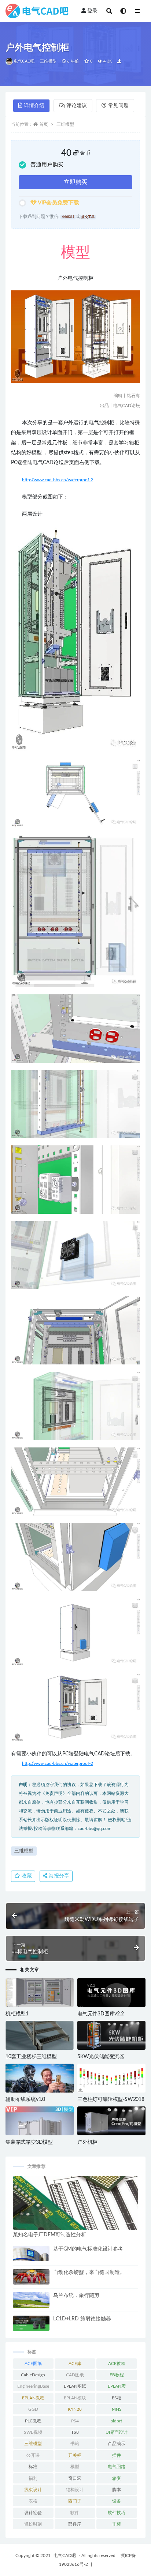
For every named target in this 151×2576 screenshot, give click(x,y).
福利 (33, 2478)
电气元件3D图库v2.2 (101, 2014)
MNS (117, 2409)
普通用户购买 (47, 165)
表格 (33, 2501)
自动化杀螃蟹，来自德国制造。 (89, 2272)
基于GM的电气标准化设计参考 (88, 2249)
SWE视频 (33, 2432)
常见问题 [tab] (118, 106)
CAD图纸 (75, 2375)
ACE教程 (117, 2364)
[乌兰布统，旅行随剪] (31, 2304)
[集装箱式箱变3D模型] (40, 2132)
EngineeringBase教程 (33, 2388)
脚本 (117, 2490)
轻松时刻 (33, 2524)
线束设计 (33, 2490)
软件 (75, 2513)
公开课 (33, 2455)
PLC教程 (33, 2421)
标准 (33, 2467)
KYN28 (75, 2409)
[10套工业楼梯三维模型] (40, 2035)
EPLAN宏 (117, 2386)
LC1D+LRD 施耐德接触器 (82, 2319)
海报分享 (58, 1876)
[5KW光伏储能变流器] (111, 2035)
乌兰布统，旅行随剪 (76, 2296)
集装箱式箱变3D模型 (29, 2142)
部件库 (75, 2524)
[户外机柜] (111, 2121)
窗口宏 (75, 2478)
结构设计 (75, 2490)
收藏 (26, 1876)
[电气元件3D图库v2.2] (111, 1993)
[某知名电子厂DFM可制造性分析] (75, 2203)
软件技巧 (117, 2513)
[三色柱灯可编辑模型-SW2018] (111, 2078)
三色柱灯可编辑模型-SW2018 (111, 2099)
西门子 (75, 2501)
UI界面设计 (117, 2432)
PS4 (75, 2421)
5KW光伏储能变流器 (101, 2057)
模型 (75, 2467)
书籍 (75, 2444)
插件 (117, 2455)
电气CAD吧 (24, 61)
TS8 (75, 2432)
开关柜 (75, 2455)
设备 (117, 2501)
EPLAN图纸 (75, 2386)
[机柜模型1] (40, 1993)
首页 (44, 124)
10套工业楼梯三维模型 (31, 2057)
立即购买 (75, 182)
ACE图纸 (33, 2364)
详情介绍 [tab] (34, 106)
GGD (33, 2409)
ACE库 (75, 2364)
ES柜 (117, 2398)
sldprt (117, 2421)
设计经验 (33, 2513)
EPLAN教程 (33, 2398)
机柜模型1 (17, 2014)
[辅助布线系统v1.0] (40, 2078)
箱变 (117, 2478)
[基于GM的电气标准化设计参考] (31, 2254)
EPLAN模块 (75, 2398)
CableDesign (33, 2375)
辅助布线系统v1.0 (25, 2099)
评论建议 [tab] (77, 106)
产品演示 (117, 2444)
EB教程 (117, 2375)
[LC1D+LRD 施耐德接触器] (31, 2323)
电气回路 (117, 2467)
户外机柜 (87, 2142)
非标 (117, 2524)
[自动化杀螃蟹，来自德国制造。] (31, 2277)
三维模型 (48, 61)
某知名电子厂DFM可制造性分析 (49, 2235)
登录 (92, 11)
